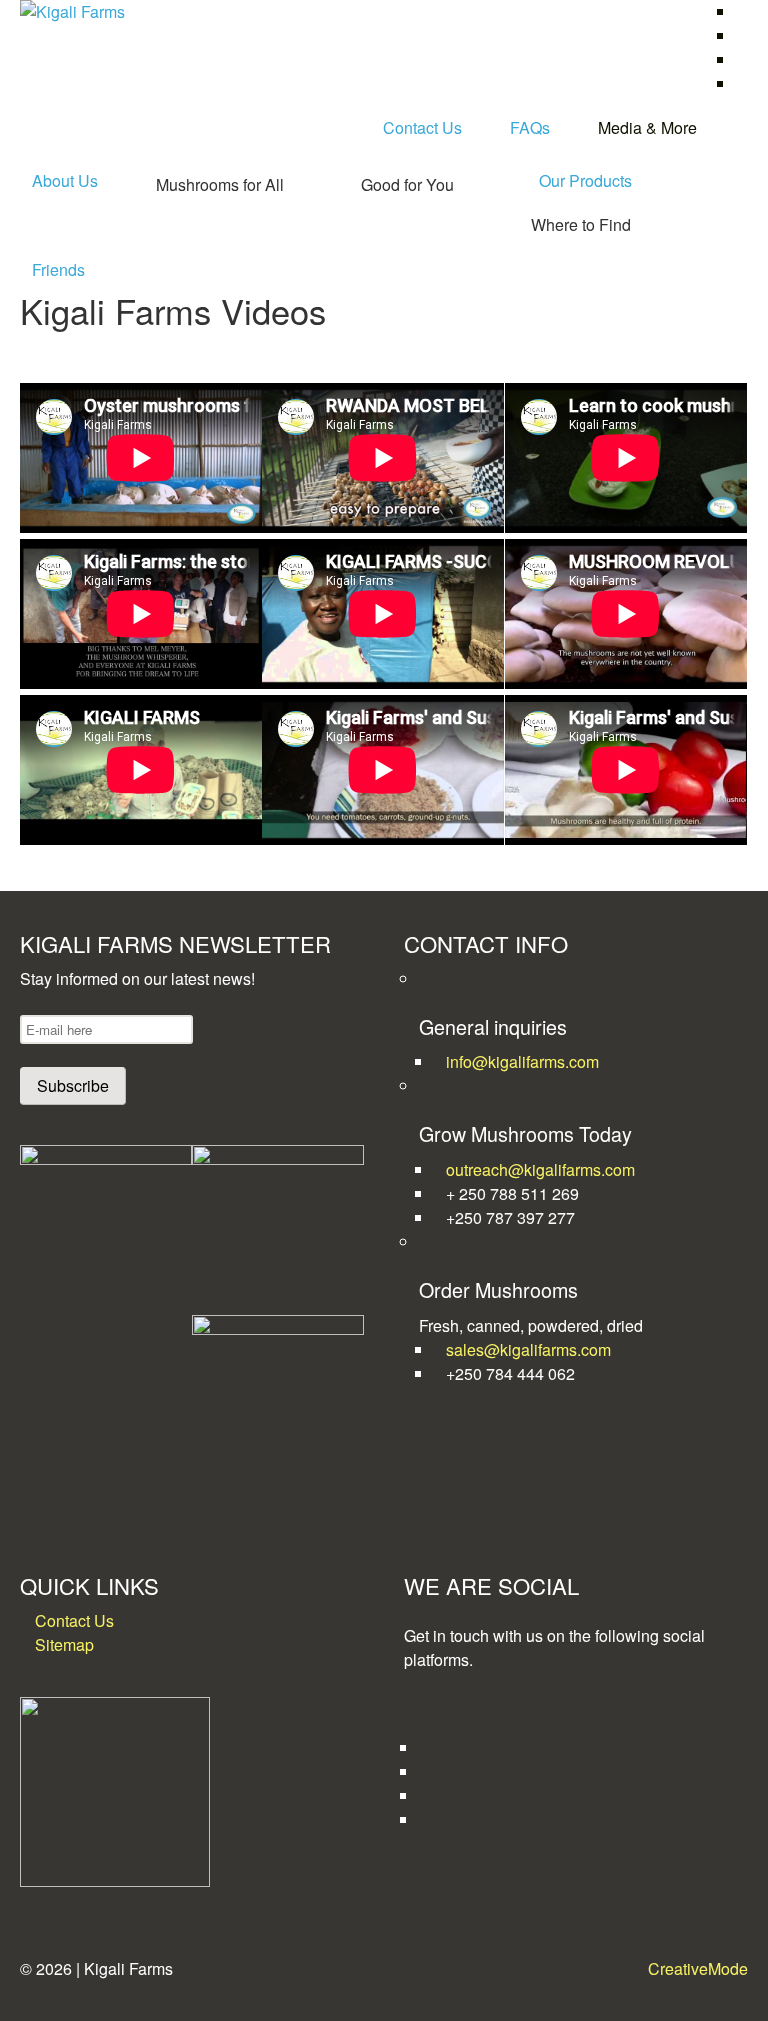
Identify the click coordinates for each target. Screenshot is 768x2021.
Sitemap (64, 1644)
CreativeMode (698, 1968)
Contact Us (422, 127)
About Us (65, 180)
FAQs (530, 127)
